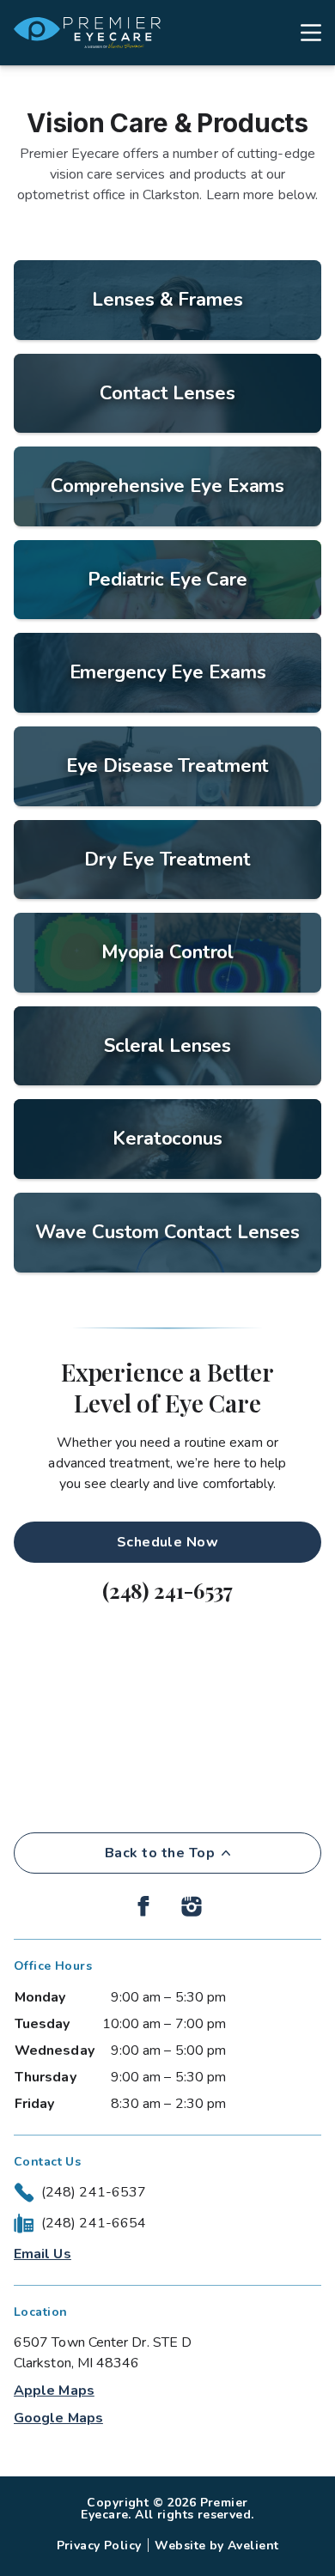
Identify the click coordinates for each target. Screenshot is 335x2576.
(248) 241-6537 (167, 1590)
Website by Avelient (216, 2546)
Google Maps (58, 2418)
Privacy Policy (99, 2546)
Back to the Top (160, 1853)
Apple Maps (54, 2391)
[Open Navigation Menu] (302, 33)
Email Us (43, 2254)
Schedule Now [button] (168, 1542)
